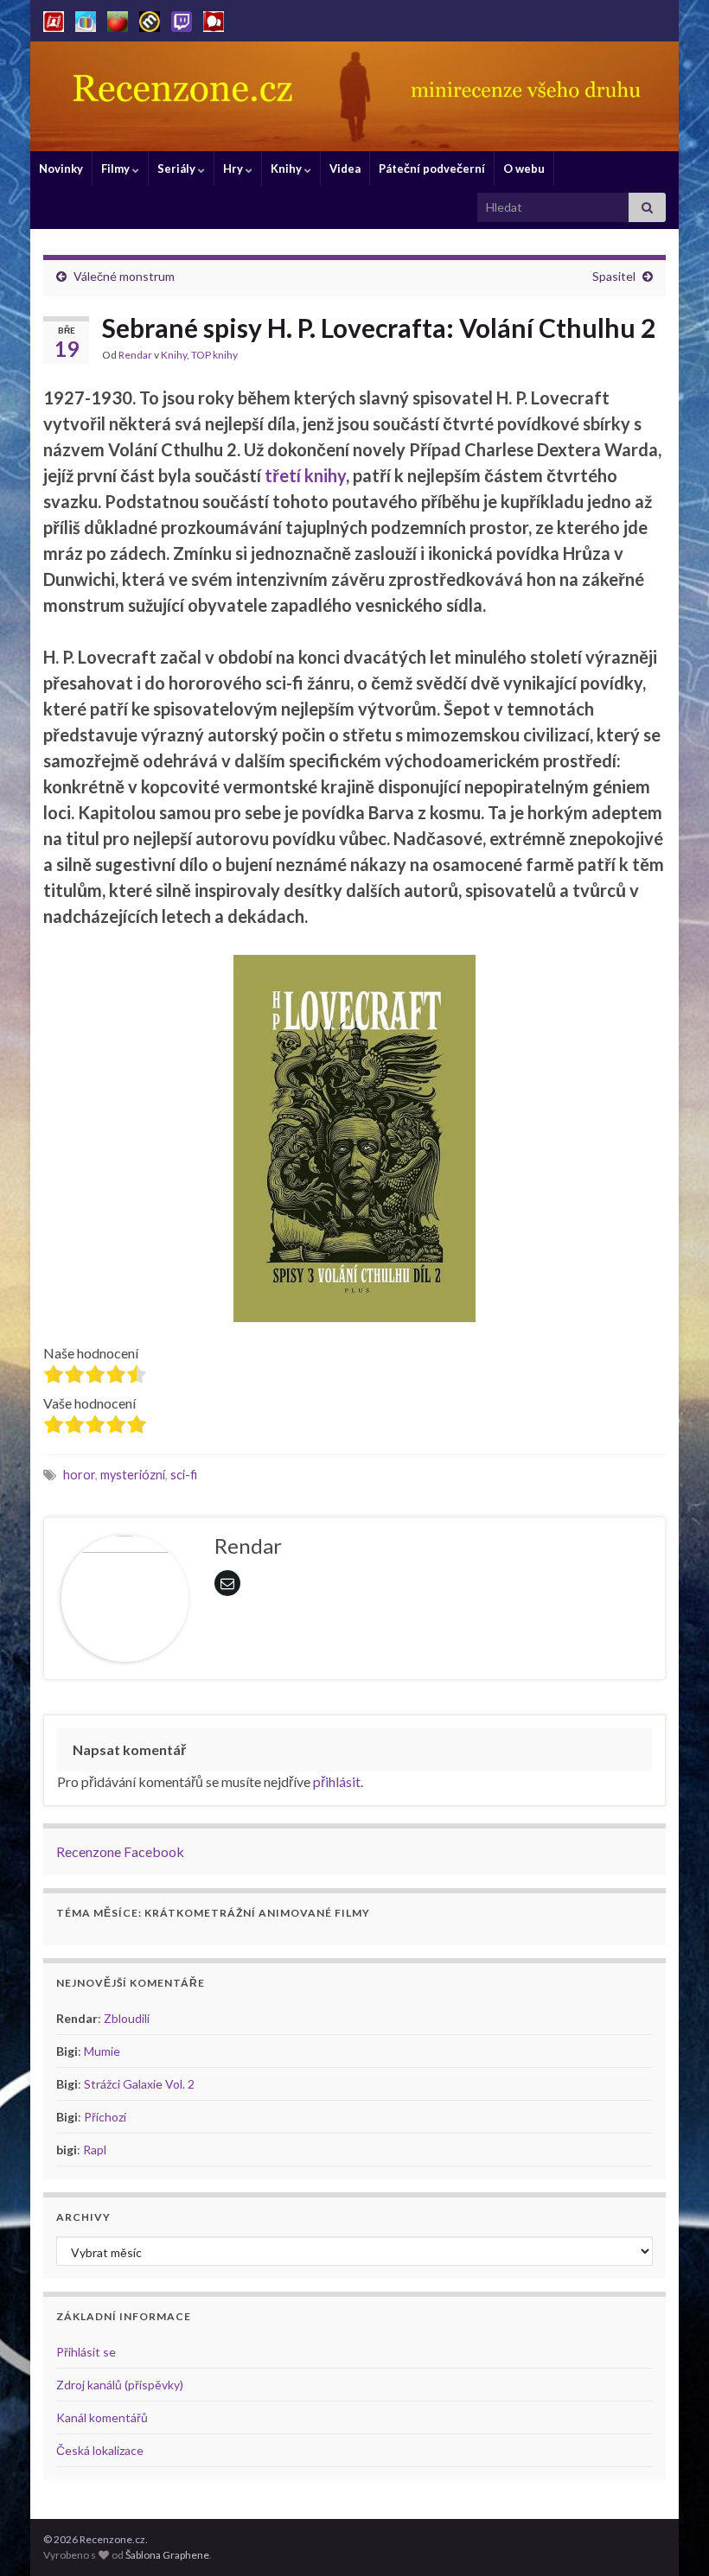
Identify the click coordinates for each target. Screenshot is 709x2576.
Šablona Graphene (167, 2555)
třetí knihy (305, 475)
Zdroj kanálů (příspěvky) (120, 2385)
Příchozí (105, 2117)
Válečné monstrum (124, 276)
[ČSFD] (54, 19)
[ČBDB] (214, 19)
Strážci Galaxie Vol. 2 (139, 2084)
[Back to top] (670, 2537)
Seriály (178, 169)
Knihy (287, 169)
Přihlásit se (86, 2352)
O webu (524, 169)
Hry (234, 169)
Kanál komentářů (102, 2417)
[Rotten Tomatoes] (118, 19)
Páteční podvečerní (432, 169)
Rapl (95, 2150)
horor (79, 1475)
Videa (345, 169)
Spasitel (614, 276)
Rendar (135, 355)
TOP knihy (214, 355)
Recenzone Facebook (120, 1851)
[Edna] (86, 19)
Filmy (117, 169)
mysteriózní (133, 1475)
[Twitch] (182, 19)
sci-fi (184, 1475)
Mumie (102, 2051)
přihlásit (337, 1781)
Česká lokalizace (100, 2450)
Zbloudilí (127, 2018)
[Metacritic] (150, 19)
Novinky (61, 169)
